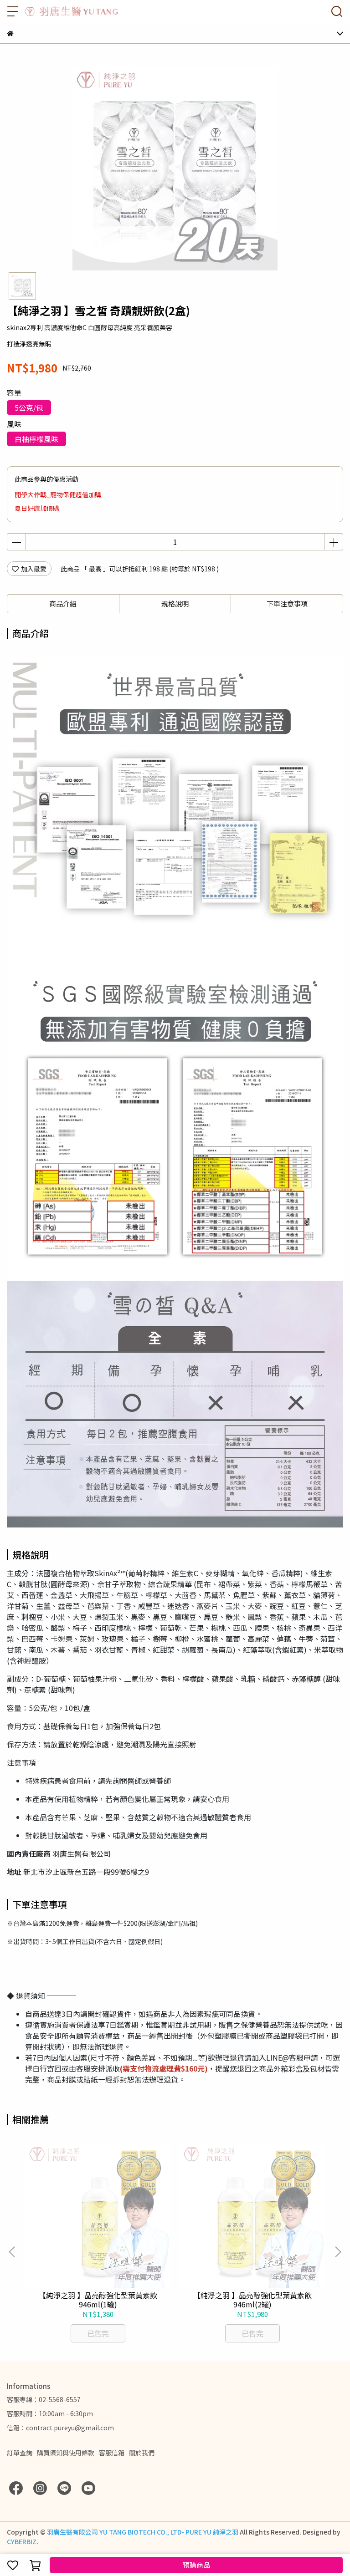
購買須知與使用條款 (66, 2453)
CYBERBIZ (22, 2541)
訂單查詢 (20, 2453)
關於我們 (142, 2453)
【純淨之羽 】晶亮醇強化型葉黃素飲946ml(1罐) (98, 2300)
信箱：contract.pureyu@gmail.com (60, 2428)
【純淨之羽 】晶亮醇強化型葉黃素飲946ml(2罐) (252, 2300)
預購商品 (196, 2565)
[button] (338, 2252)
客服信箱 (112, 2453)
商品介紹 (63, 603)
